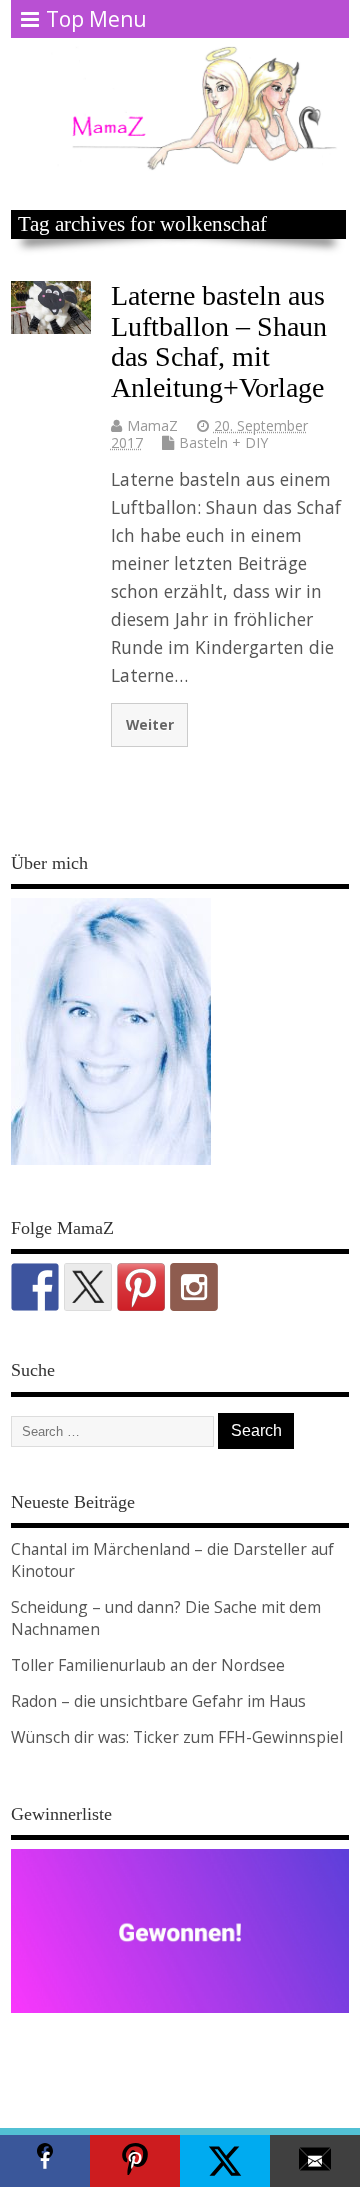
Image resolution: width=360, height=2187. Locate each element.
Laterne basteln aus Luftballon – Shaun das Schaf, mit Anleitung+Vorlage (219, 341)
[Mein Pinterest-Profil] (141, 1287)
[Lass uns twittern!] (88, 1287)
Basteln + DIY (223, 442)
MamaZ (152, 425)
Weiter (150, 724)
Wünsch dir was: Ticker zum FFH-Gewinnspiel (177, 1737)
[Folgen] (35, 1287)
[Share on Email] (315, 2161)
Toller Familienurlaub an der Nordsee (148, 1665)
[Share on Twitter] (225, 2161)
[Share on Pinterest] (135, 2161)
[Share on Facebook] (45, 2161)
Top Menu (96, 19)
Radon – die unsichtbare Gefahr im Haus (158, 1701)
